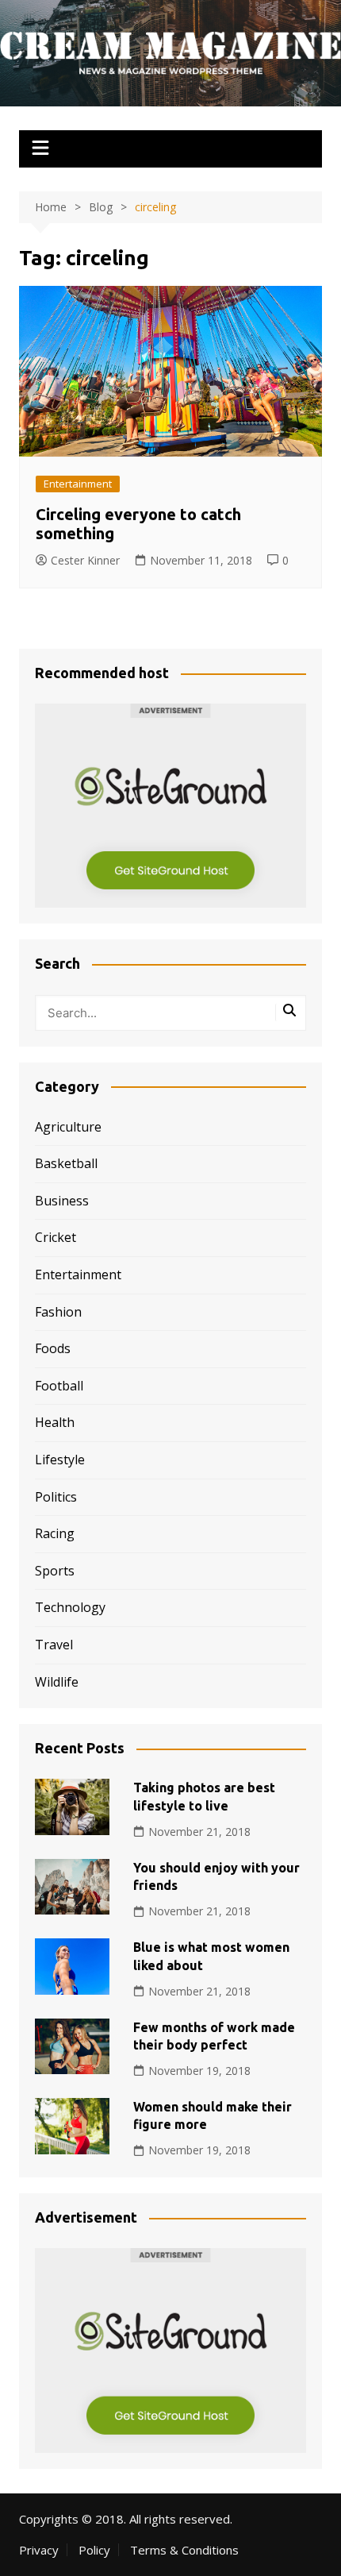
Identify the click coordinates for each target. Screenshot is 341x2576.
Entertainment (78, 484)
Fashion (58, 1312)
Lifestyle (60, 1460)
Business (62, 1201)
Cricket (56, 1237)
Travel (54, 1645)
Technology (70, 1607)
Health (55, 1422)
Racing (55, 1533)
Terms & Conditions (184, 2550)
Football (59, 1386)
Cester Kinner (85, 560)
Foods (53, 1348)
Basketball (66, 1163)
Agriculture (68, 1127)
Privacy (39, 2550)
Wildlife (57, 1682)
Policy (94, 2550)
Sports (55, 1571)
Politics (56, 1497)
